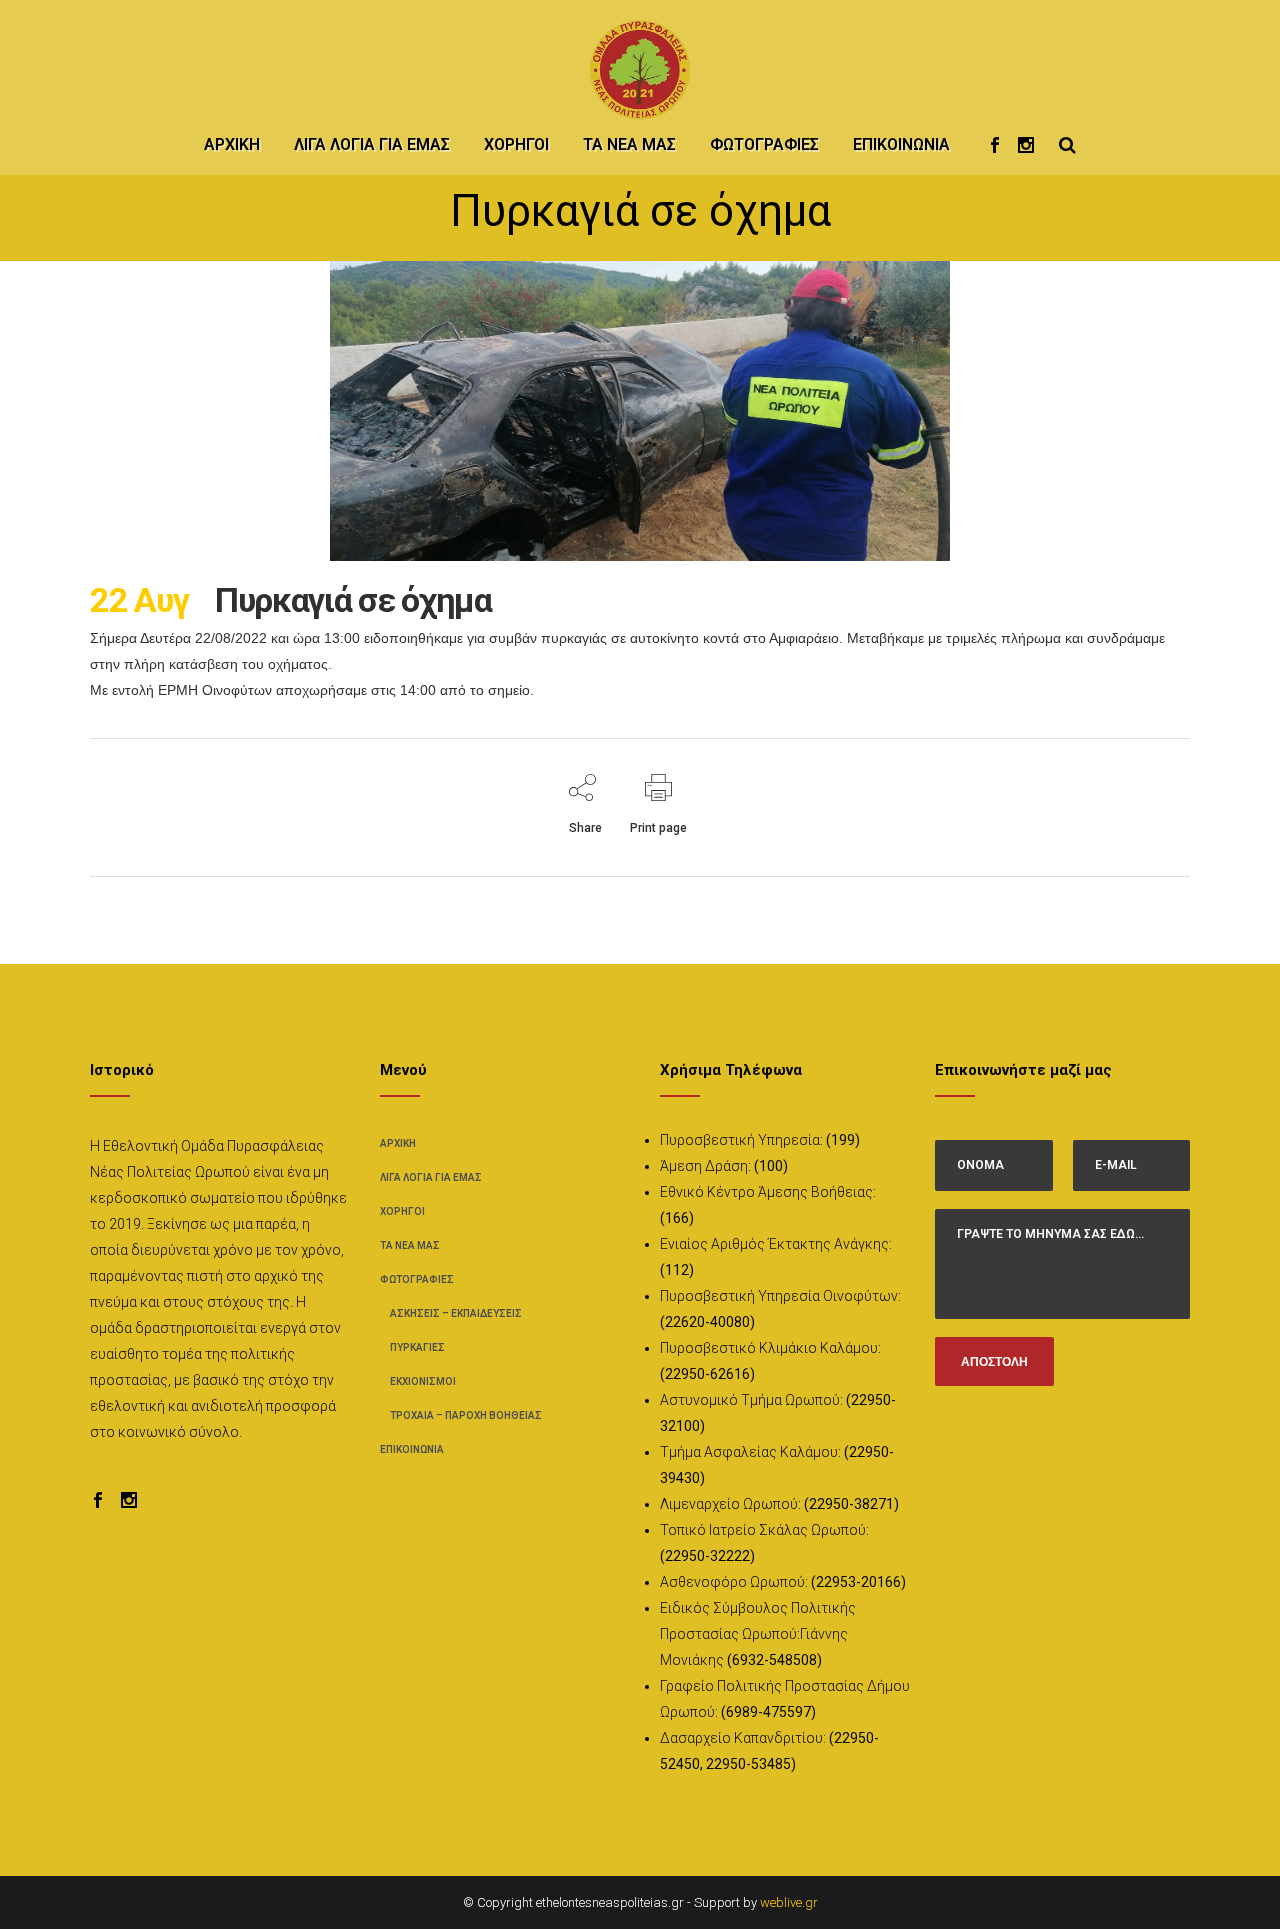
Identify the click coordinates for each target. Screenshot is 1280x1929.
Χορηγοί (402, 1211)
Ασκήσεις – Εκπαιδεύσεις (456, 1313)
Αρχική (398, 1143)
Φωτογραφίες (417, 1279)
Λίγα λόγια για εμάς (431, 1177)
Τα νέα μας (410, 1245)
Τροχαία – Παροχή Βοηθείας (466, 1415)
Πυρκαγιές (417, 1347)
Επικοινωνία (412, 1449)
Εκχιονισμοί (423, 1381)
